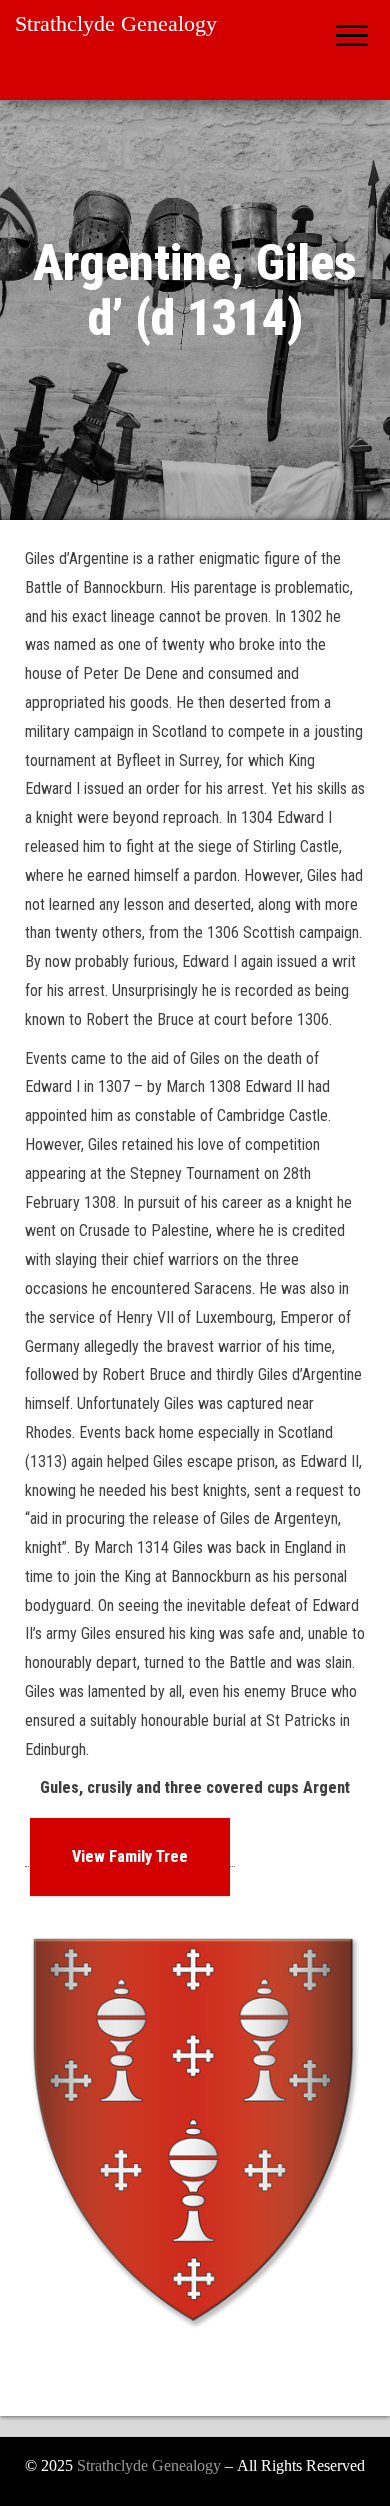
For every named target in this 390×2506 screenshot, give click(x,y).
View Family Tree (130, 1856)
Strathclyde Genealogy (116, 23)
